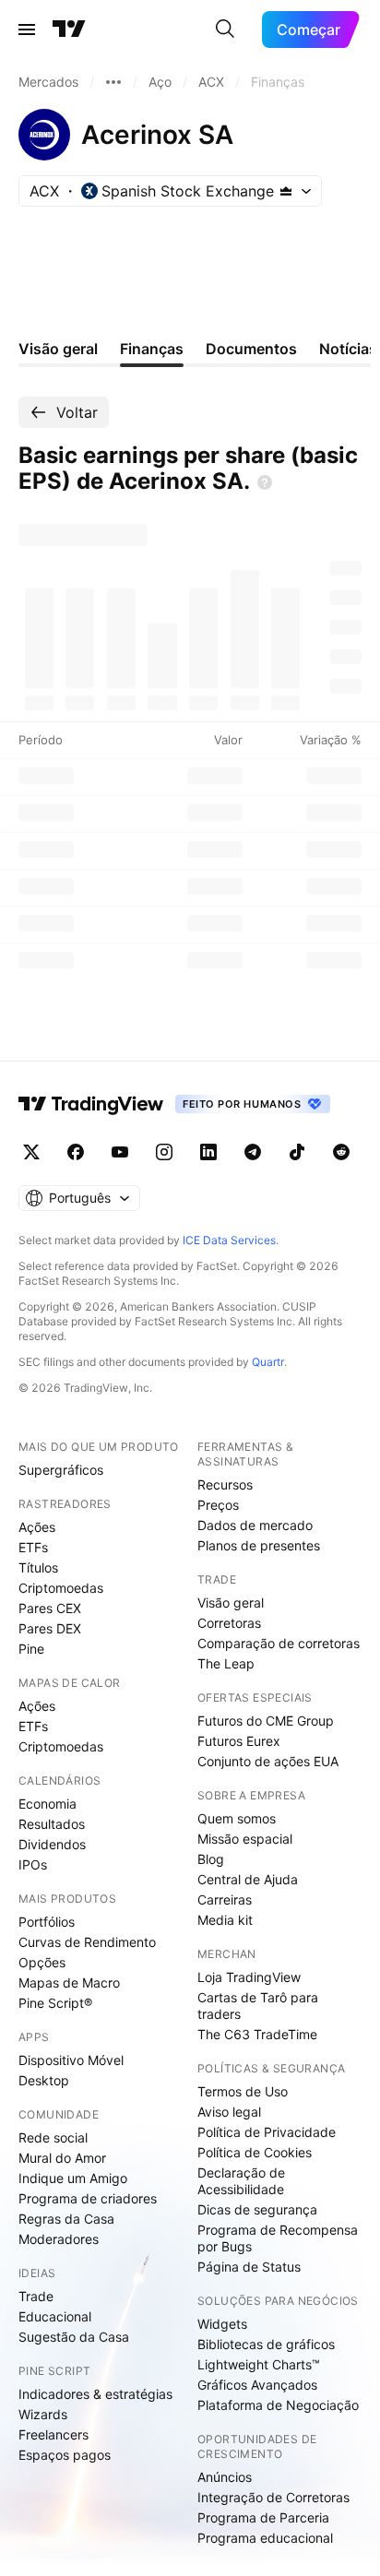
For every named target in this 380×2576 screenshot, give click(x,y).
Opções (42, 1962)
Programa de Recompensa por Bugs (278, 2238)
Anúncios (225, 2477)
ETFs (33, 1547)
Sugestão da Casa (74, 2337)
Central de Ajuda (248, 1879)
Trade (36, 2296)
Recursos (225, 1484)
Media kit (225, 1920)
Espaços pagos (65, 2455)
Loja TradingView (249, 1977)
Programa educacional (265, 2538)
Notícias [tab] (348, 349)
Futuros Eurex (239, 1741)
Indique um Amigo (73, 2178)
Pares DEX (50, 1628)
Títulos (38, 1567)
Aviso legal (229, 2112)
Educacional (55, 2316)
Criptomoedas (61, 1588)
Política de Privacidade (267, 2132)
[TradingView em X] (31, 1152)
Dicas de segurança (257, 2209)
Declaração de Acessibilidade (241, 2181)
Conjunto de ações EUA (268, 1761)
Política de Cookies (255, 2152)
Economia (47, 1804)
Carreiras (225, 1899)
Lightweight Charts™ (259, 2364)
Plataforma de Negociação (278, 2405)
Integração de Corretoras (273, 2497)
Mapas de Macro (69, 1982)
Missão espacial (245, 1839)
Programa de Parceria (263, 2517)
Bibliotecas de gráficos (266, 2344)
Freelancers (53, 2434)
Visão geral (231, 1603)
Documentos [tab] (251, 349)
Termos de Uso (243, 2091)
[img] (286, 191)
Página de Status (249, 2267)
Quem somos (237, 1818)
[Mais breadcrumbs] (113, 82)
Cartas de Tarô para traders (258, 2006)
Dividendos (52, 1844)
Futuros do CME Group (266, 1721)
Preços (218, 1505)
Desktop (44, 2080)
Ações (37, 1527)
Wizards (43, 2414)
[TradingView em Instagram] (164, 1152)
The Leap (226, 1663)
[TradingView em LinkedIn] (208, 1152)
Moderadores (59, 2239)
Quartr (268, 1362)
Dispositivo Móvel (71, 2060)
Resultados (52, 1824)
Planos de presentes (259, 1545)
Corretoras (229, 1623)
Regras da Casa (66, 2219)
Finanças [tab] (152, 349)
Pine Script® (55, 2003)
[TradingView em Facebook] (76, 1152)
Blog (211, 1859)
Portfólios (47, 1922)
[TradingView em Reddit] (341, 1152)
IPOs (33, 1864)
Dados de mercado (255, 1525)
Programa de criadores (88, 2198)
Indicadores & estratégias (95, 2394)
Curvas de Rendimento (87, 1942)
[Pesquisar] (225, 30)
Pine (31, 1649)
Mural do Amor (62, 2158)
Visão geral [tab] (58, 349)
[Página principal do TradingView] (69, 30)
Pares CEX (50, 1608)
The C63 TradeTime (257, 2034)
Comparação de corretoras (279, 1643)
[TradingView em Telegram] (253, 1152)
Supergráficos (61, 1470)
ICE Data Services (229, 1240)
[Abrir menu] (27, 30)
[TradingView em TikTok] (297, 1152)
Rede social (53, 2137)
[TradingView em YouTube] (120, 1152)
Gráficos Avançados (257, 2385)
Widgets (222, 2324)
